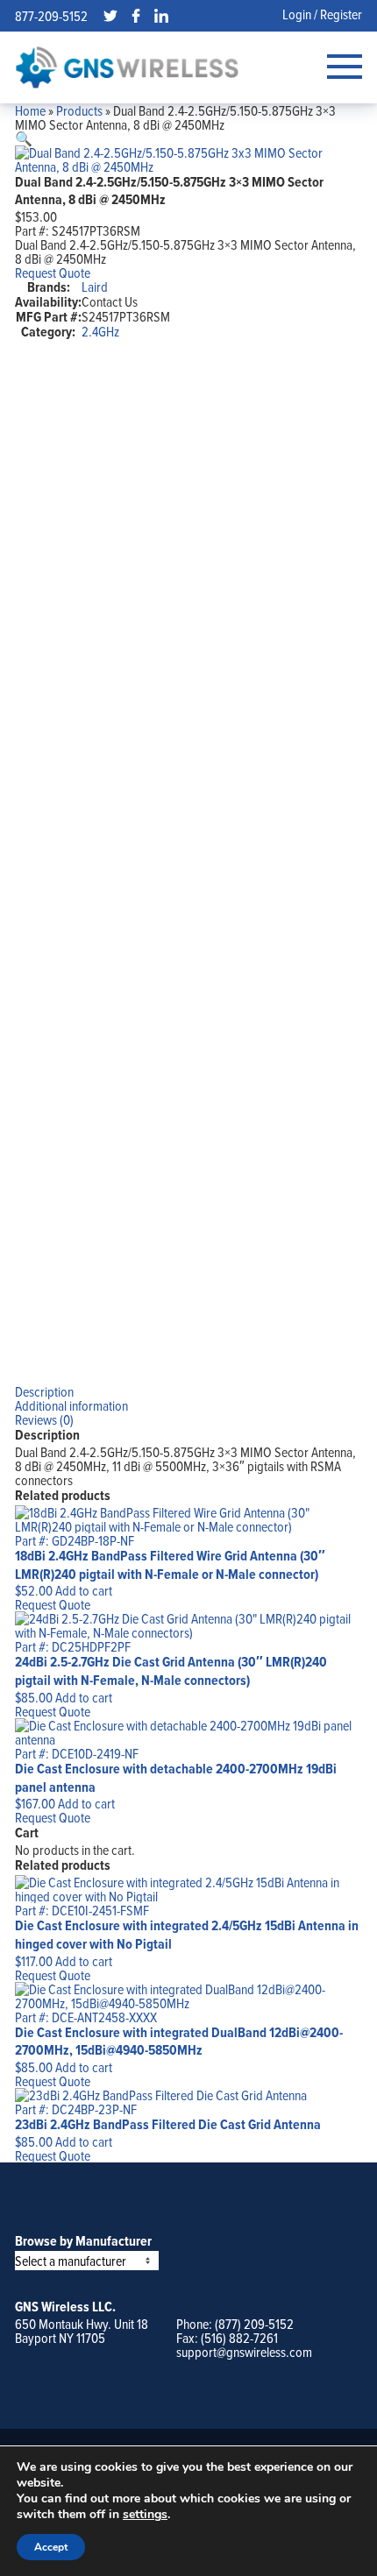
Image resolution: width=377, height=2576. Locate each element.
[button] (24, 138)
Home (30, 110)
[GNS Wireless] (127, 67)
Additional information (71, 1405)
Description (44, 1391)
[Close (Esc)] (281, 19)
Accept (51, 2547)
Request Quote (53, 272)
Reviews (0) (44, 1419)
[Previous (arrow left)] (31, 1288)
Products (79, 110)
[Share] (319, 19)
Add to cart (84, 1590)
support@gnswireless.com (244, 2352)
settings (145, 2515)
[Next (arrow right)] (346, 1288)
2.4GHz (100, 331)
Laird (95, 287)
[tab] (188, 1391)
